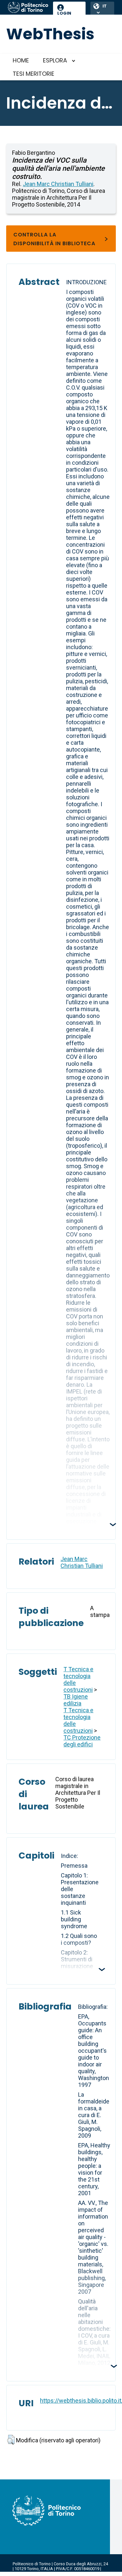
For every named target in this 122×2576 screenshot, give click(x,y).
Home (21, 60)
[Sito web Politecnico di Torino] (28, 8)
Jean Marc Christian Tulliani (58, 184)
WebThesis (50, 34)
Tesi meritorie (34, 74)
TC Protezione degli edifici (82, 1741)
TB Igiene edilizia (76, 1700)
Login (64, 13)
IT (105, 6)
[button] (11, 2440)
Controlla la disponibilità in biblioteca (54, 239)
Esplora (55, 60)
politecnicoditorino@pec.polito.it (52, 2574)
